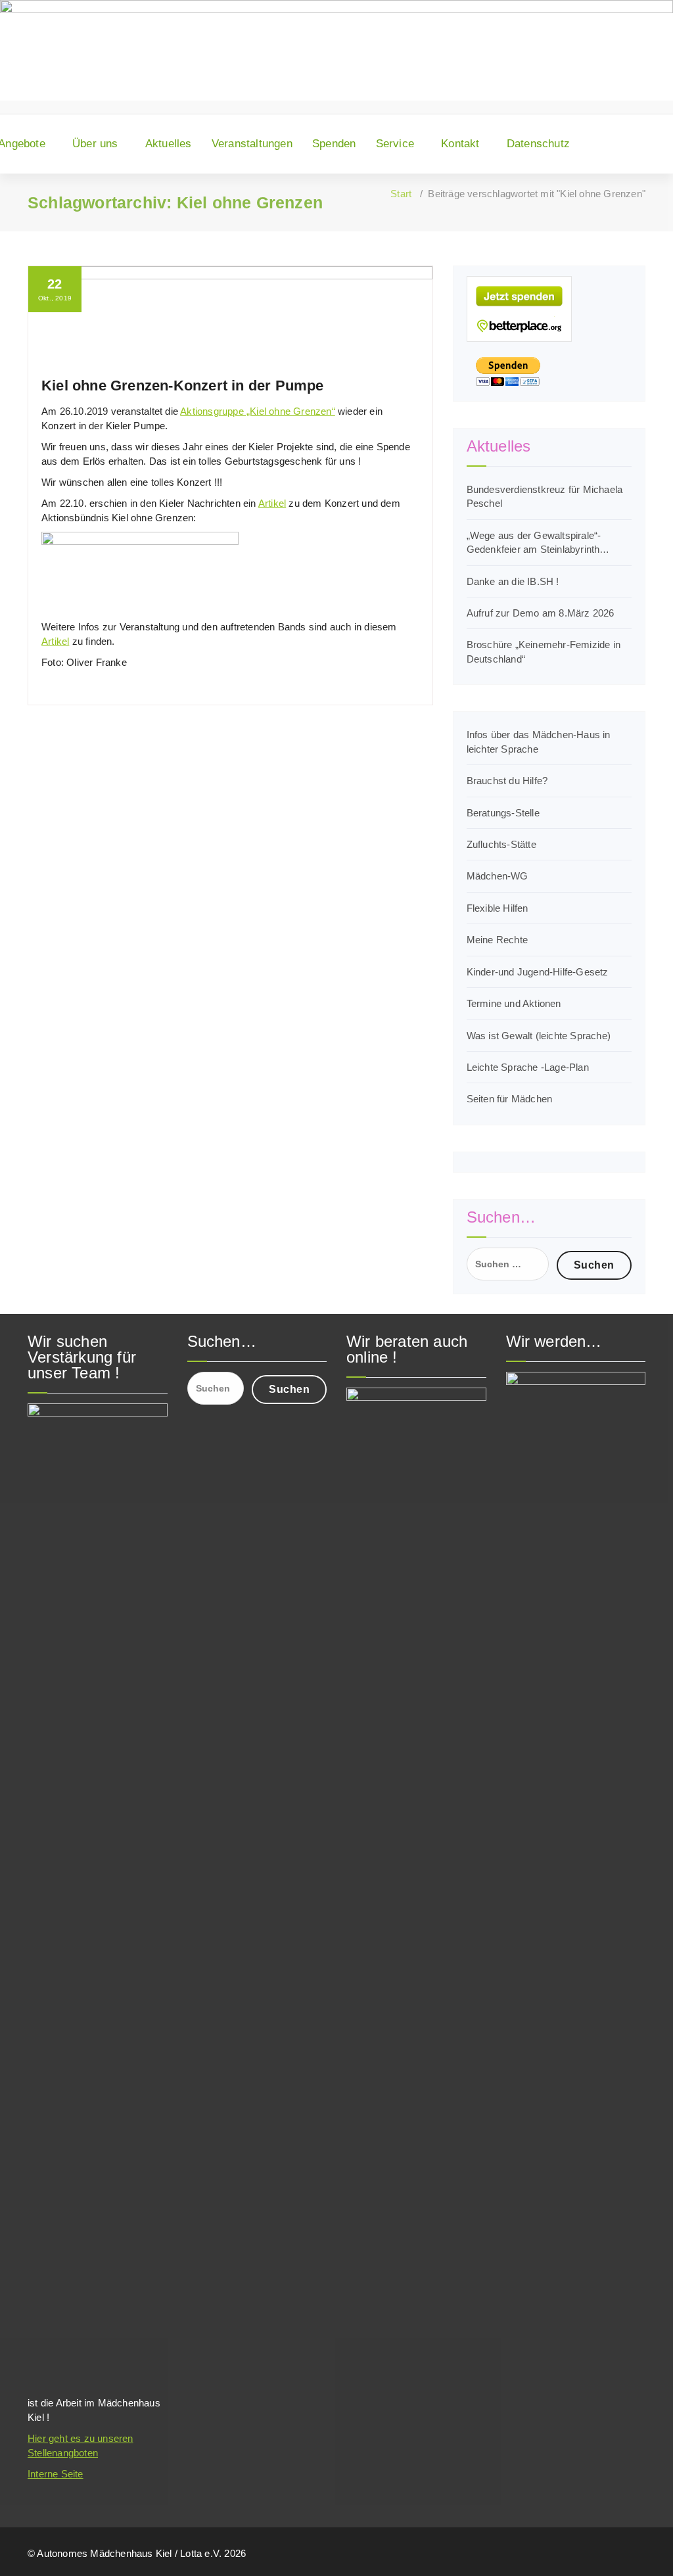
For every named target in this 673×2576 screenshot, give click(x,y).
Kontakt (460, 144)
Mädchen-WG (498, 876)
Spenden (334, 144)
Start (401, 194)
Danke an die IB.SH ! (513, 581)
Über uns (95, 144)
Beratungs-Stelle (503, 813)
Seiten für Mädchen (510, 1099)
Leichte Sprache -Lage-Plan (528, 1067)
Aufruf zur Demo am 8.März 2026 (541, 613)
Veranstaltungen (252, 144)
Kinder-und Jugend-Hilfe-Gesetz (538, 972)
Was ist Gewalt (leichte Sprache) (539, 1036)
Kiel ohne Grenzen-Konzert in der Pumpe (183, 386)
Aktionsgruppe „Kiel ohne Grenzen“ (258, 411)
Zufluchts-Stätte (501, 844)
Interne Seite (56, 2474)
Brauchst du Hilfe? (507, 781)
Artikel (272, 503)
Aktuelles (169, 144)
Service (395, 144)
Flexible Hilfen (498, 908)
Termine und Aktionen (514, 1003)
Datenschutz (538, 144)
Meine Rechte (497, 940)
